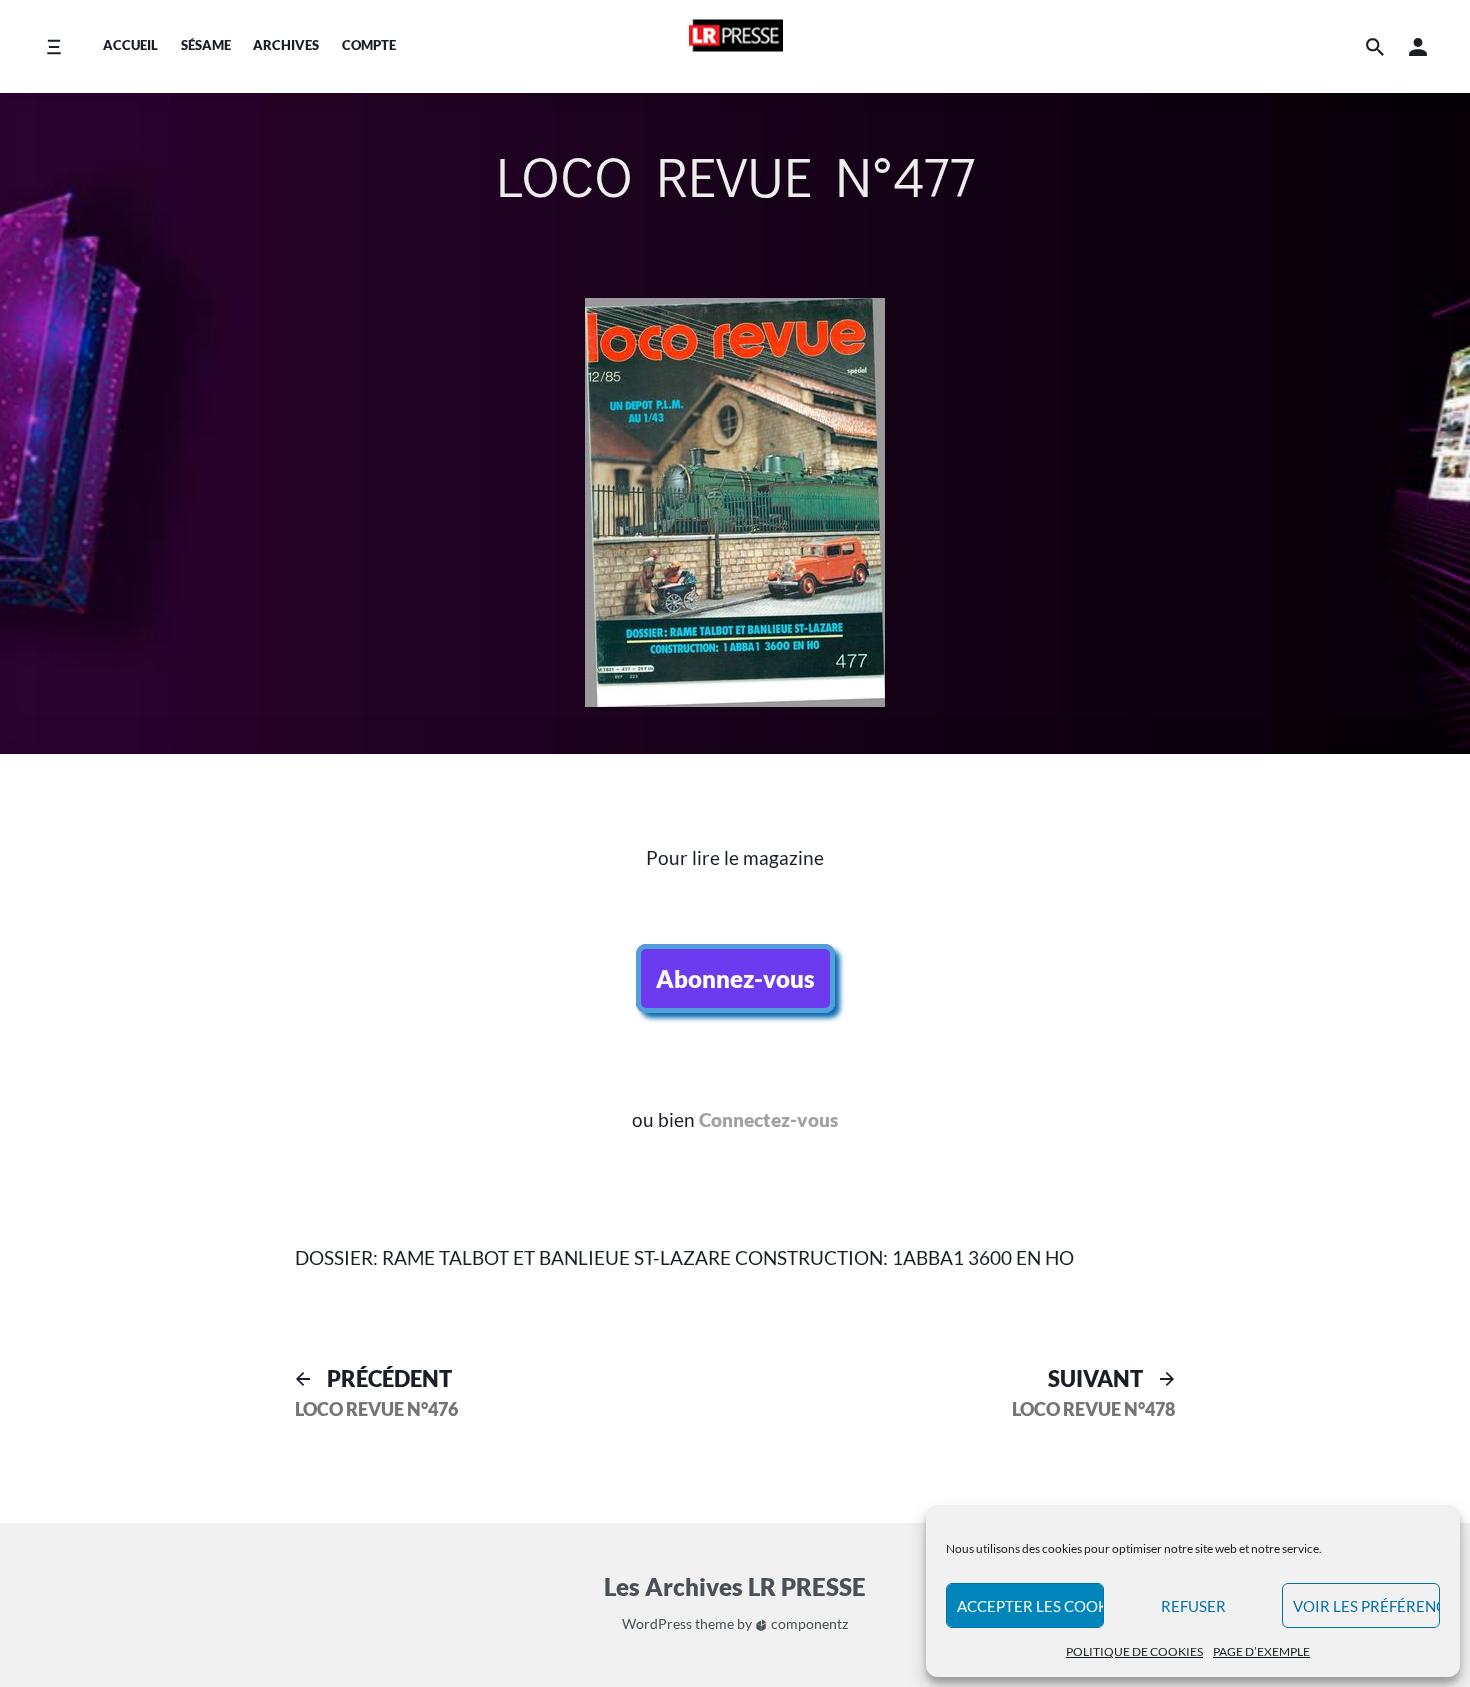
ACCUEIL (130, 45)
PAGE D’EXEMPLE (1261, 1651)
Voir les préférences (1366, 1606)
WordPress (657, 1623)
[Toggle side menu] (53, 46)
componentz (808, 1623)
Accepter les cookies (1030, 1606)
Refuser (1193, 1606)
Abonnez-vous (735, 978)
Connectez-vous (768, 1119)
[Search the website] (1375, 46)
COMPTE (369, 45)
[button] (1418, 46)
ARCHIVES (286, 45)
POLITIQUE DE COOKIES (1134, 1651)
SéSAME (206, 45)
